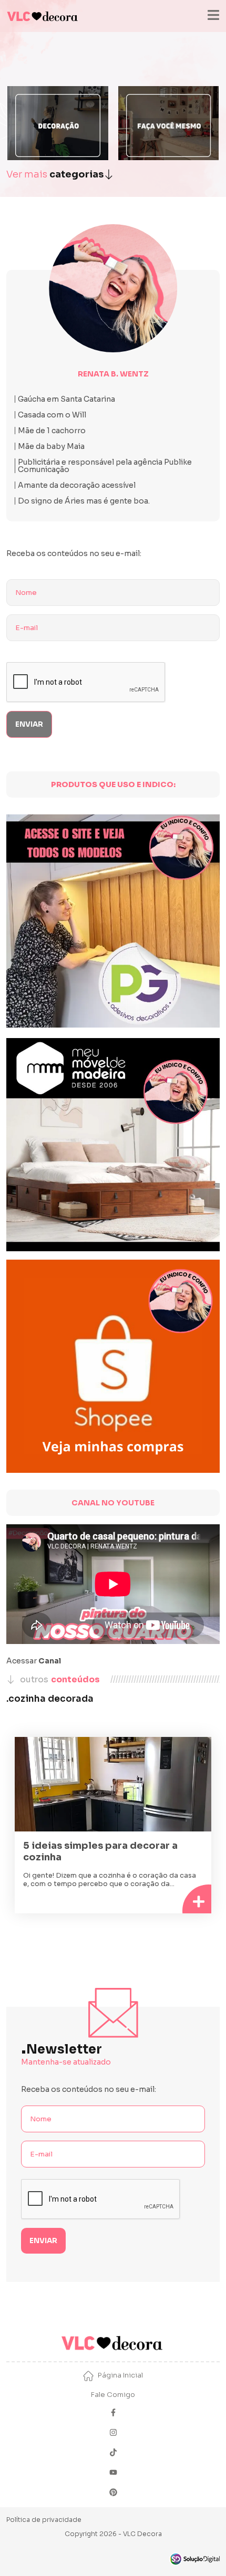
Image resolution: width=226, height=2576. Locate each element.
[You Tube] (113, 2473)
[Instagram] (113, 2433)
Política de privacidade (44, 2520)
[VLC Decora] (43, 16)
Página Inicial (120, 2375)
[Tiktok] (113, 2453)
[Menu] (213, 16)
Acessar (34, 1661)
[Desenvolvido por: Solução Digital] (194, 2559)
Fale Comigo (113, 2395)
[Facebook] (113, 2413)
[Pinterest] (113, 2493)
